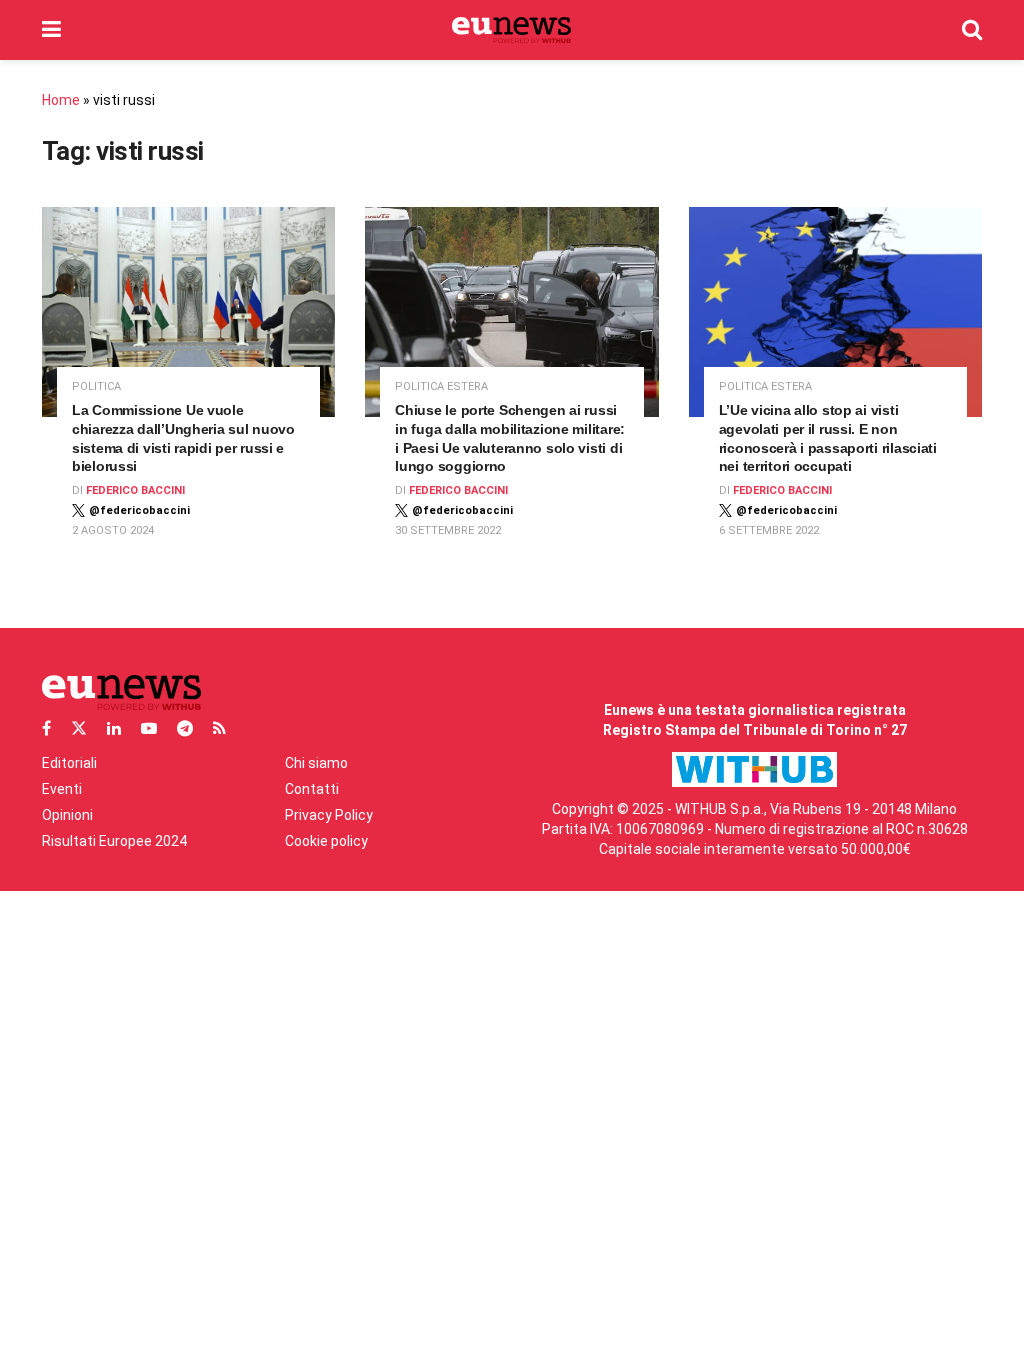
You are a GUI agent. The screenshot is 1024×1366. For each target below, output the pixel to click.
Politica (96, 386)
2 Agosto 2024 (113, 530)
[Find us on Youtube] (149, 728)
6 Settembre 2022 (769, 530)
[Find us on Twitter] (79, 728)
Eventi (62, 789)
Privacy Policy (329, 815)
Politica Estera (441, 386)
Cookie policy (326, 841)
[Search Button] (972, 30)
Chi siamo (316, 763)
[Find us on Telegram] (185, 728)
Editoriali (69, 763)
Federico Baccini (135, 490)
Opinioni (67, 815)
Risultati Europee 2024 (114, 841)
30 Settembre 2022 (448, 530)
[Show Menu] (51, 30)
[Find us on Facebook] (46, 728)
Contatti (312, 789)
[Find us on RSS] (219, 728)
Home (61, 100)
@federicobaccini (139, 510)
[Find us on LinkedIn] (114, 728)
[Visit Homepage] (511, 30)
